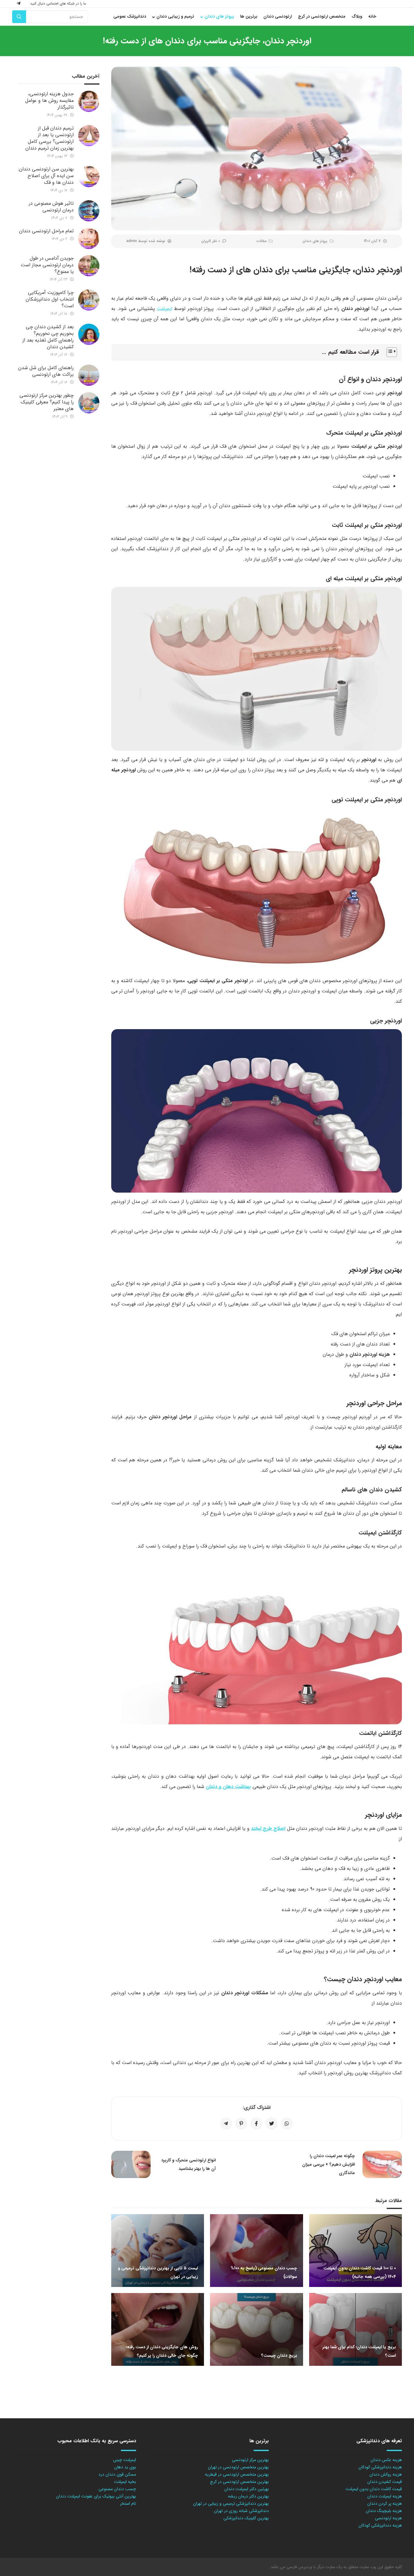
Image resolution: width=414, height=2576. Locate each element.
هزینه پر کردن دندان (385, 2504)
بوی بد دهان (125, 2467)
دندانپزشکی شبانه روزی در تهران (241, 2511)
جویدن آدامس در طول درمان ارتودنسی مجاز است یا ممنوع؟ (47, 265)
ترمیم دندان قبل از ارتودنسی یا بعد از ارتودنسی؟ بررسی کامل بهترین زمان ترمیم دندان (50, 138)
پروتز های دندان (315, 241)
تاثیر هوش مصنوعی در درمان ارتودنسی (51, 207)
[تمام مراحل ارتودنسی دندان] (89, 238)
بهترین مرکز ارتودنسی (250, 2460)
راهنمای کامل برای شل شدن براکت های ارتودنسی (46, 371)
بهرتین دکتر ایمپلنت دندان (247, 2489)
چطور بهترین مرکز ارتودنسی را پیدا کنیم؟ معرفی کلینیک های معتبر (47, 402)
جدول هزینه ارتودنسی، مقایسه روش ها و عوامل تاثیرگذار (49, 101)
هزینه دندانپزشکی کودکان (380, 2467)
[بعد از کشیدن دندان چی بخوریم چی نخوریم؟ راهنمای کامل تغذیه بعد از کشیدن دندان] (89, 334)
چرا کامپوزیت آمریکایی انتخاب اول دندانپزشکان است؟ (50, 299)
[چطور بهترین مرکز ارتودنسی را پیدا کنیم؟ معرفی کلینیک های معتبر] (89, 403)
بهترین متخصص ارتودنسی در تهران (238, 2467)
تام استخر (128, 2504)
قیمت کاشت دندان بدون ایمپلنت (374, 2489)
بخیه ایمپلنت (125, 2482)
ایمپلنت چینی (125, 2460)
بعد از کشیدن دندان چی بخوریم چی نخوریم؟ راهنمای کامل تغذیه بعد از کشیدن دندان (48, 337)
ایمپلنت (165, 309)
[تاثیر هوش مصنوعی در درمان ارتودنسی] (89, 211)
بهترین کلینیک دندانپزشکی (246, 2518)
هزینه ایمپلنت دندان (385, 2496)
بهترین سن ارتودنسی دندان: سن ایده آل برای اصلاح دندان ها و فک (46, 176)
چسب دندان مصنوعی (117, 2489)
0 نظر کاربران (211, 241)
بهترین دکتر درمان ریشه (248, 2496)
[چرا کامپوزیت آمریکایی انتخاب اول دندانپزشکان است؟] (89, 300)
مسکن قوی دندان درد (117, 2474)
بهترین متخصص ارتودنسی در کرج (239, 2482)
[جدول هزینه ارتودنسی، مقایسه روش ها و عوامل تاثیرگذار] (89, 101)
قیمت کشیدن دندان (385, 2482)
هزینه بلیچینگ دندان (384, 2511)
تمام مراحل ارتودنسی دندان (46, 231)
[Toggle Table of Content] (389, 352)
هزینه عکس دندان (386, 2460)
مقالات (261, 241)
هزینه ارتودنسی (388, 2518)
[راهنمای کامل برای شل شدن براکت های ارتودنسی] (89, 375)
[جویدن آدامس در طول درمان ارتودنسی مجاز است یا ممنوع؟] (89, 266)
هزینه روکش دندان (386, 2474)
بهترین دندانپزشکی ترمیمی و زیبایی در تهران (231, 2504)
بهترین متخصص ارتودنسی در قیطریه (237, 2474)
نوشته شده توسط (146, 241)
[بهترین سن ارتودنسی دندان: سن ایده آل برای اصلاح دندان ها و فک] (89, 177)
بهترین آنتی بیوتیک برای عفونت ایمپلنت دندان (96, 2496)
